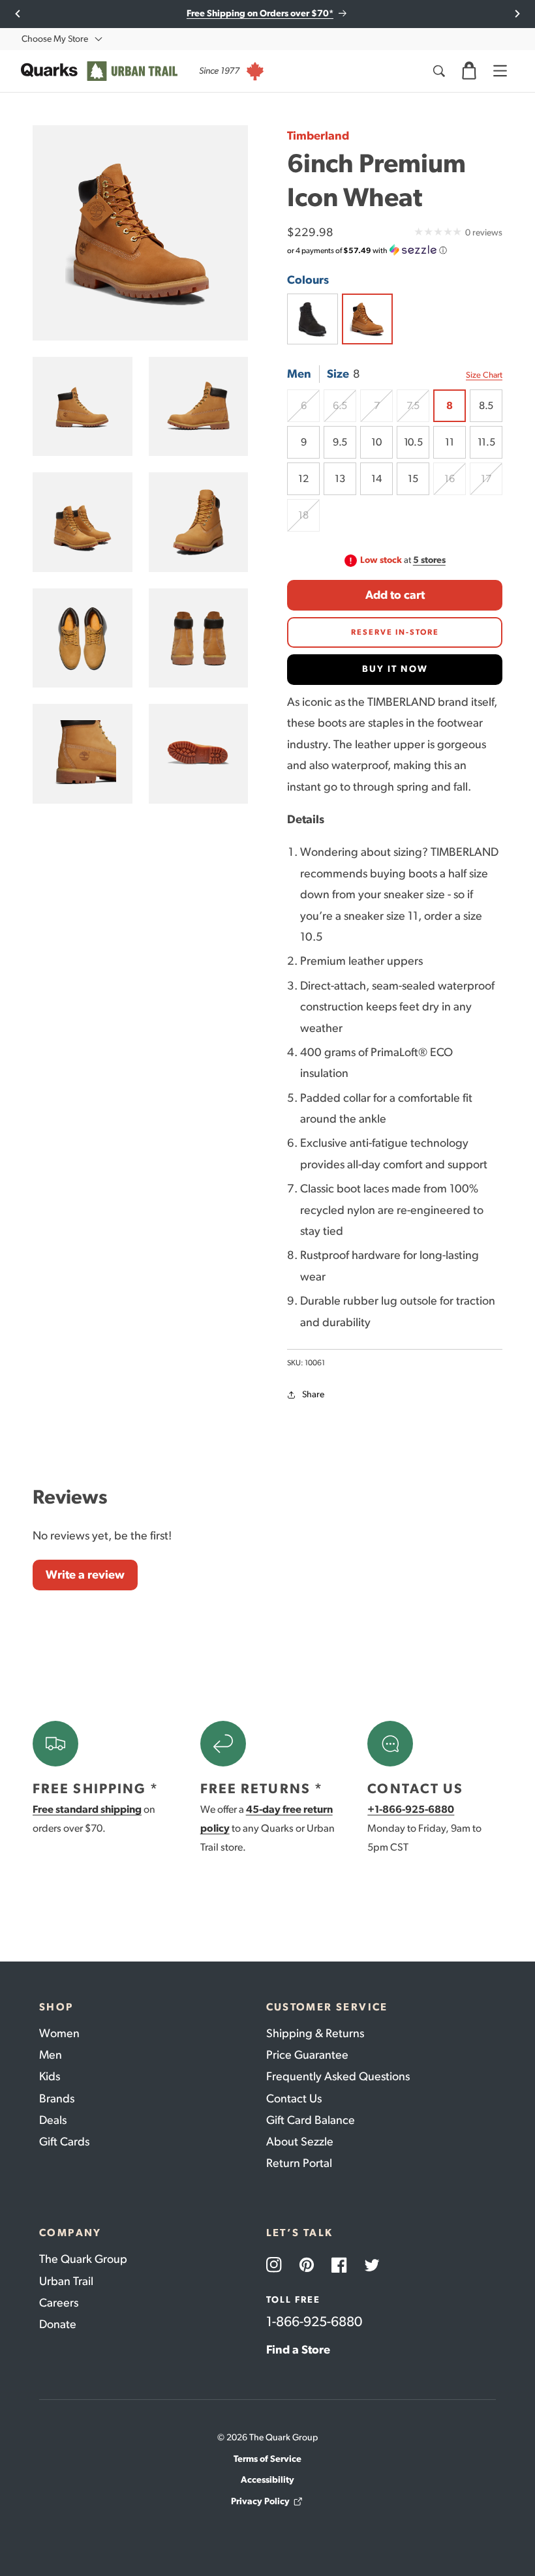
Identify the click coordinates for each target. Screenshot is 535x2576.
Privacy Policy (260, 2501)
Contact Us (294, 2099)
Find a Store (298, 2350)
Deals (53, 2120)
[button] (469, 71)
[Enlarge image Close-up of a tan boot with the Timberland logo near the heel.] (83, 754)
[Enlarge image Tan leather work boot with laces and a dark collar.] (83, 407)
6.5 (344, 411)
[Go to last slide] (18, 14)
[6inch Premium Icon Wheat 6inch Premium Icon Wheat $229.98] (367, 319)
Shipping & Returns (315, 2033)
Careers (59, 2303)
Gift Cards (64, 2142)
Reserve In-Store (395, 632)
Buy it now (395, 669)
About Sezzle (300, 2142)
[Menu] (500, 71)
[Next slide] (517, 14)
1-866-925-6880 (314, 2321)
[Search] (438, 71)
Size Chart (484, 375)
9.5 (340, 442)
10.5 (413, 442)
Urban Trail (66, 2281)
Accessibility (267, 2480)
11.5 (486, 442)
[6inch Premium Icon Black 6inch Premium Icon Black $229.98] (313, 319)
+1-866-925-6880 (411, 1809)
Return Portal (299, 2163)
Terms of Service (267, 2459)
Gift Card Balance (311, 2120)
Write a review (85, 1575)
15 (413, 478)
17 (492, 484)
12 (303, 478)
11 (449, 442)
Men (51, 2055)
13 (340, 478)
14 (376, 478)
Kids (50, 2076)
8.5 (486, 405)
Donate (58, 2324)
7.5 (418, 411)
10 (376, 442)
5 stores (429, 560)
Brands (57, 2099)
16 (455, 484)
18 (309, 520)
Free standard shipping (87, 1809)
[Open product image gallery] (140, 233)
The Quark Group (83, 2259)
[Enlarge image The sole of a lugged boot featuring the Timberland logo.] (199, 754)
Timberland (318, 136)
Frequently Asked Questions (338, 2076)
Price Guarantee (307, 2055)
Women (59, 2033)
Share (313, 1394)
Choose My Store (55, 39)
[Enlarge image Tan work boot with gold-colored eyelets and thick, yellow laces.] (199, 522)
